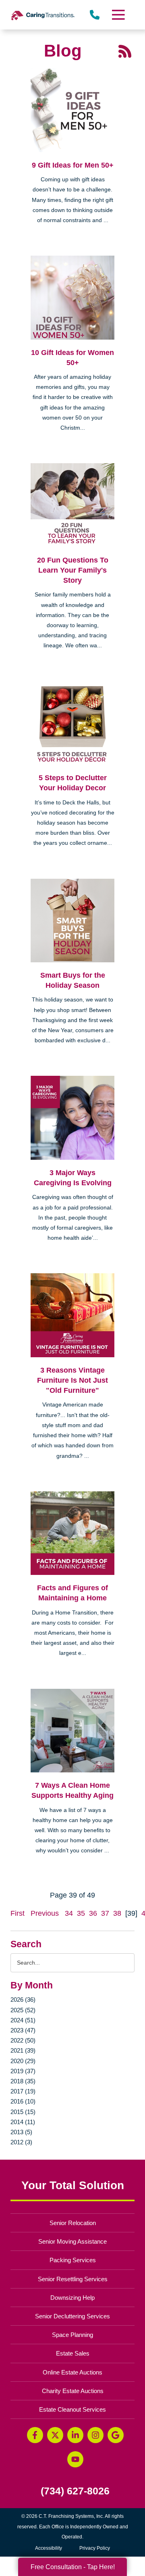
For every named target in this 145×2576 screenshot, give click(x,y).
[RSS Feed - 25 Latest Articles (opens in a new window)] (125, 51)
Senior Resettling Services (73, 2279)
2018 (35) (23, 2081)
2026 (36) (23, 2000)
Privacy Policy (95, 2548)
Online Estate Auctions (72, 2372)
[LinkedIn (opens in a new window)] (75, 2435)
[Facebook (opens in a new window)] (35, 2435)
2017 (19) (23, 2091)
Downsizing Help (72, 2298)
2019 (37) (23, 2071)
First (18, 1913)
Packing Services (73, 2260)
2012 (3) (21, 2142)
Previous (45, 1913)
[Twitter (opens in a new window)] (55, 2435)
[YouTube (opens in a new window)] (75, 2459)
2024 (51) (23, 2020)
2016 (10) (23, 2101)
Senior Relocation (73, 2223)
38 (117, 1913)
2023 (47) (23, 2030)
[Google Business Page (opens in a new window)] (116, 2435)
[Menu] (118, 15)
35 (81, 1913)
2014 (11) (23, 2122)
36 (93, 1913)
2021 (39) (23, 2050)
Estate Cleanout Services (72, 2409)
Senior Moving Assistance (72, 2241)
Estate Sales (73, 2353)
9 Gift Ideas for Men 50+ (73, 165)
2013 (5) (21, 2132)
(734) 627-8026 (75, 2491)
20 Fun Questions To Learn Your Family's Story (73, 570)
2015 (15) (23, 2112)
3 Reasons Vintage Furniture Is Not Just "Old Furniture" (72, 1380)
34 (69, 1913)
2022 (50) (23, 2040)
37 (105, 1913)
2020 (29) (23, 2061)
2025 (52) (23, 2010)
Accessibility (49, 2548)
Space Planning (72, 2335)
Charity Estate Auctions (73, 2391)
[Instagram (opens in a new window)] (95, 2435)
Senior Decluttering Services (72, 2316)
